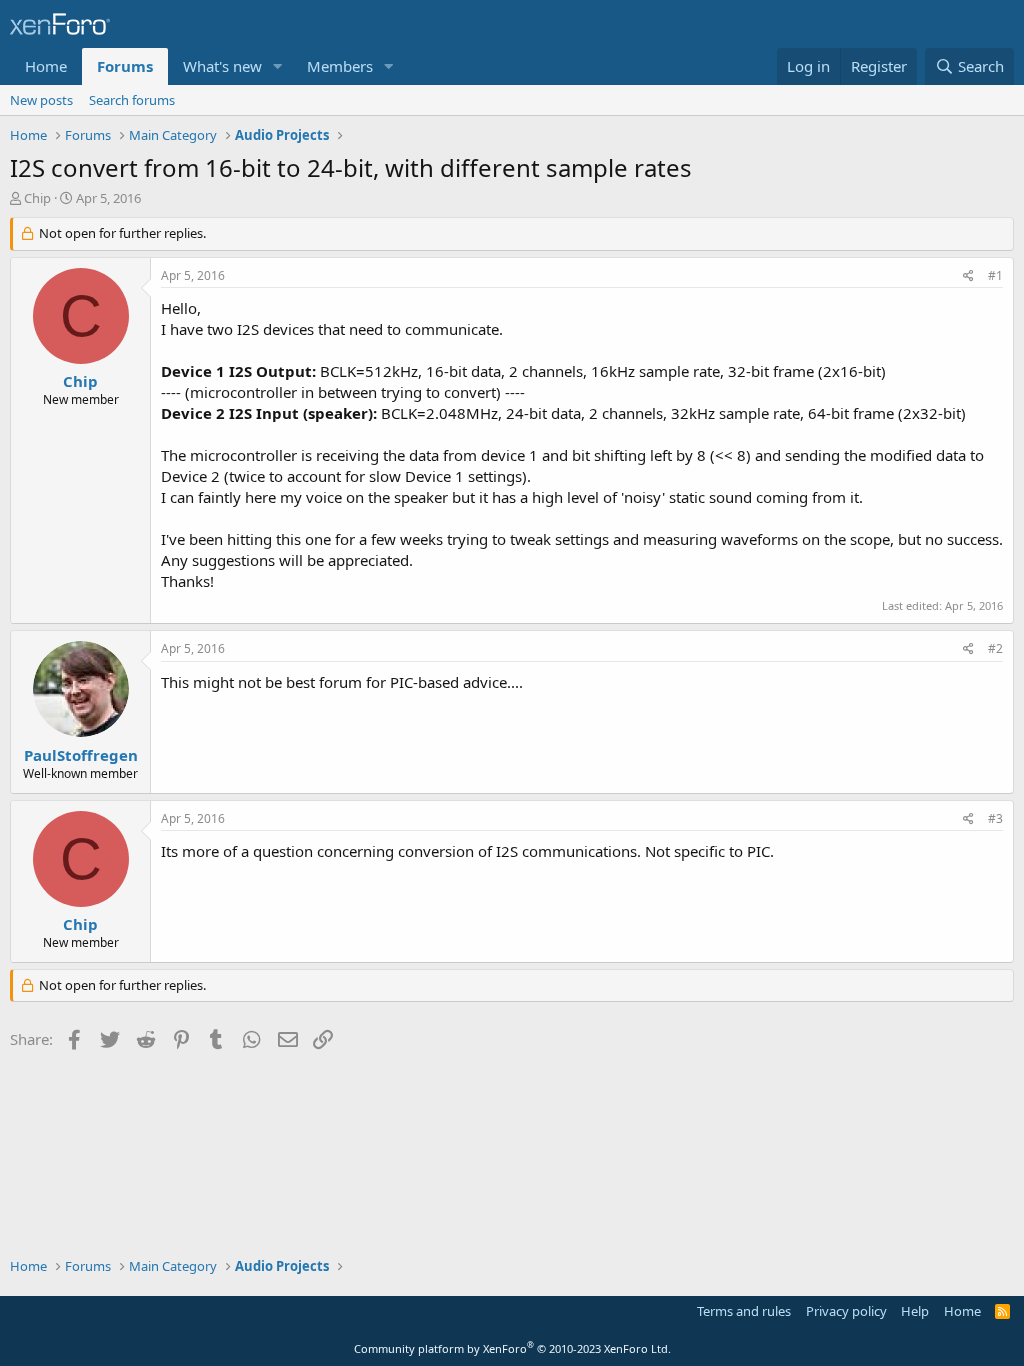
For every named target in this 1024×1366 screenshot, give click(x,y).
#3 (995, 818)
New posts (41, 100)
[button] (278, 66)
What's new (222, 66)
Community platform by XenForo (512, 1348)
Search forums (132, 100)
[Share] (968, 276)
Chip (37, 198)
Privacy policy (846, 1311)
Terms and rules (744, 1311)
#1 (995, 275)
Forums (125, 66)
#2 (995, 648)
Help (915, 1311)
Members (340, 66)
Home (46, 66)
